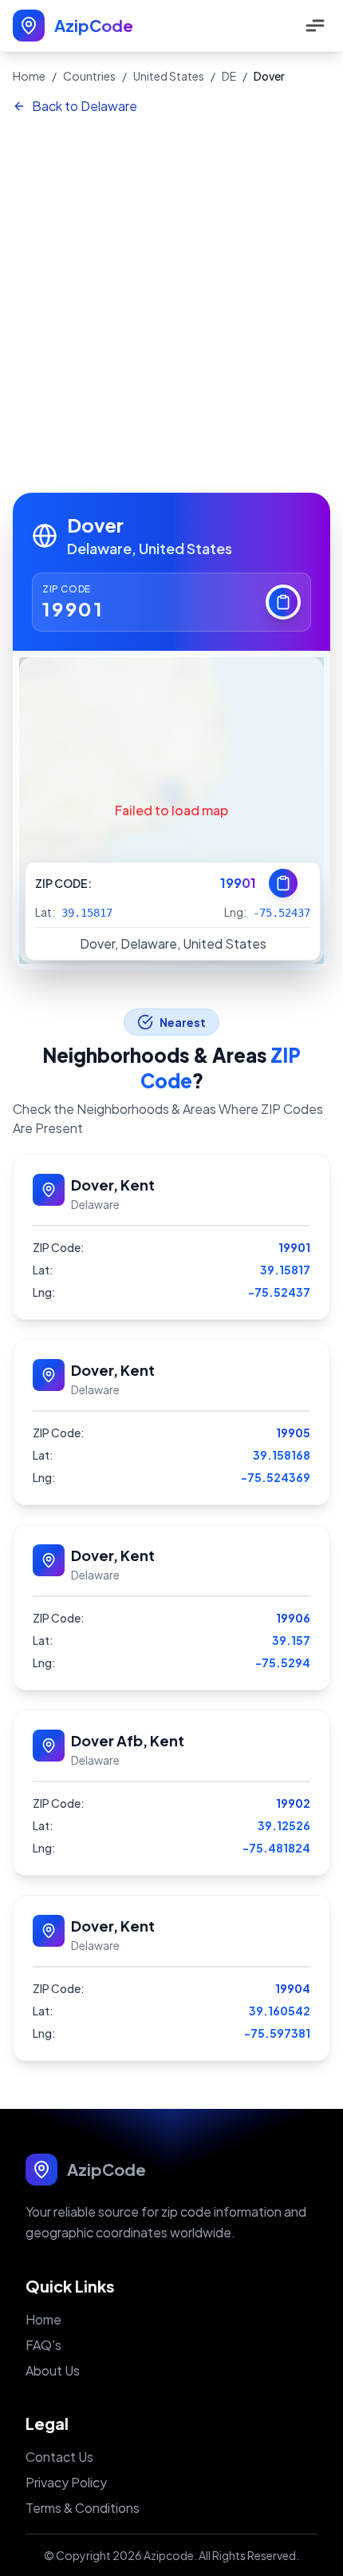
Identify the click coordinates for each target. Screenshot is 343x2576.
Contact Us (59, 2457)
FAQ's (43, 2345)
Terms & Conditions (83, 2508)
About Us (53, 2370)
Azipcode (169, 2555)
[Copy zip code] (283, 602)
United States (169, 76)
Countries (89, 76)
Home (29, 76)
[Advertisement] (171, 305)
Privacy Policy (66, 2482)
